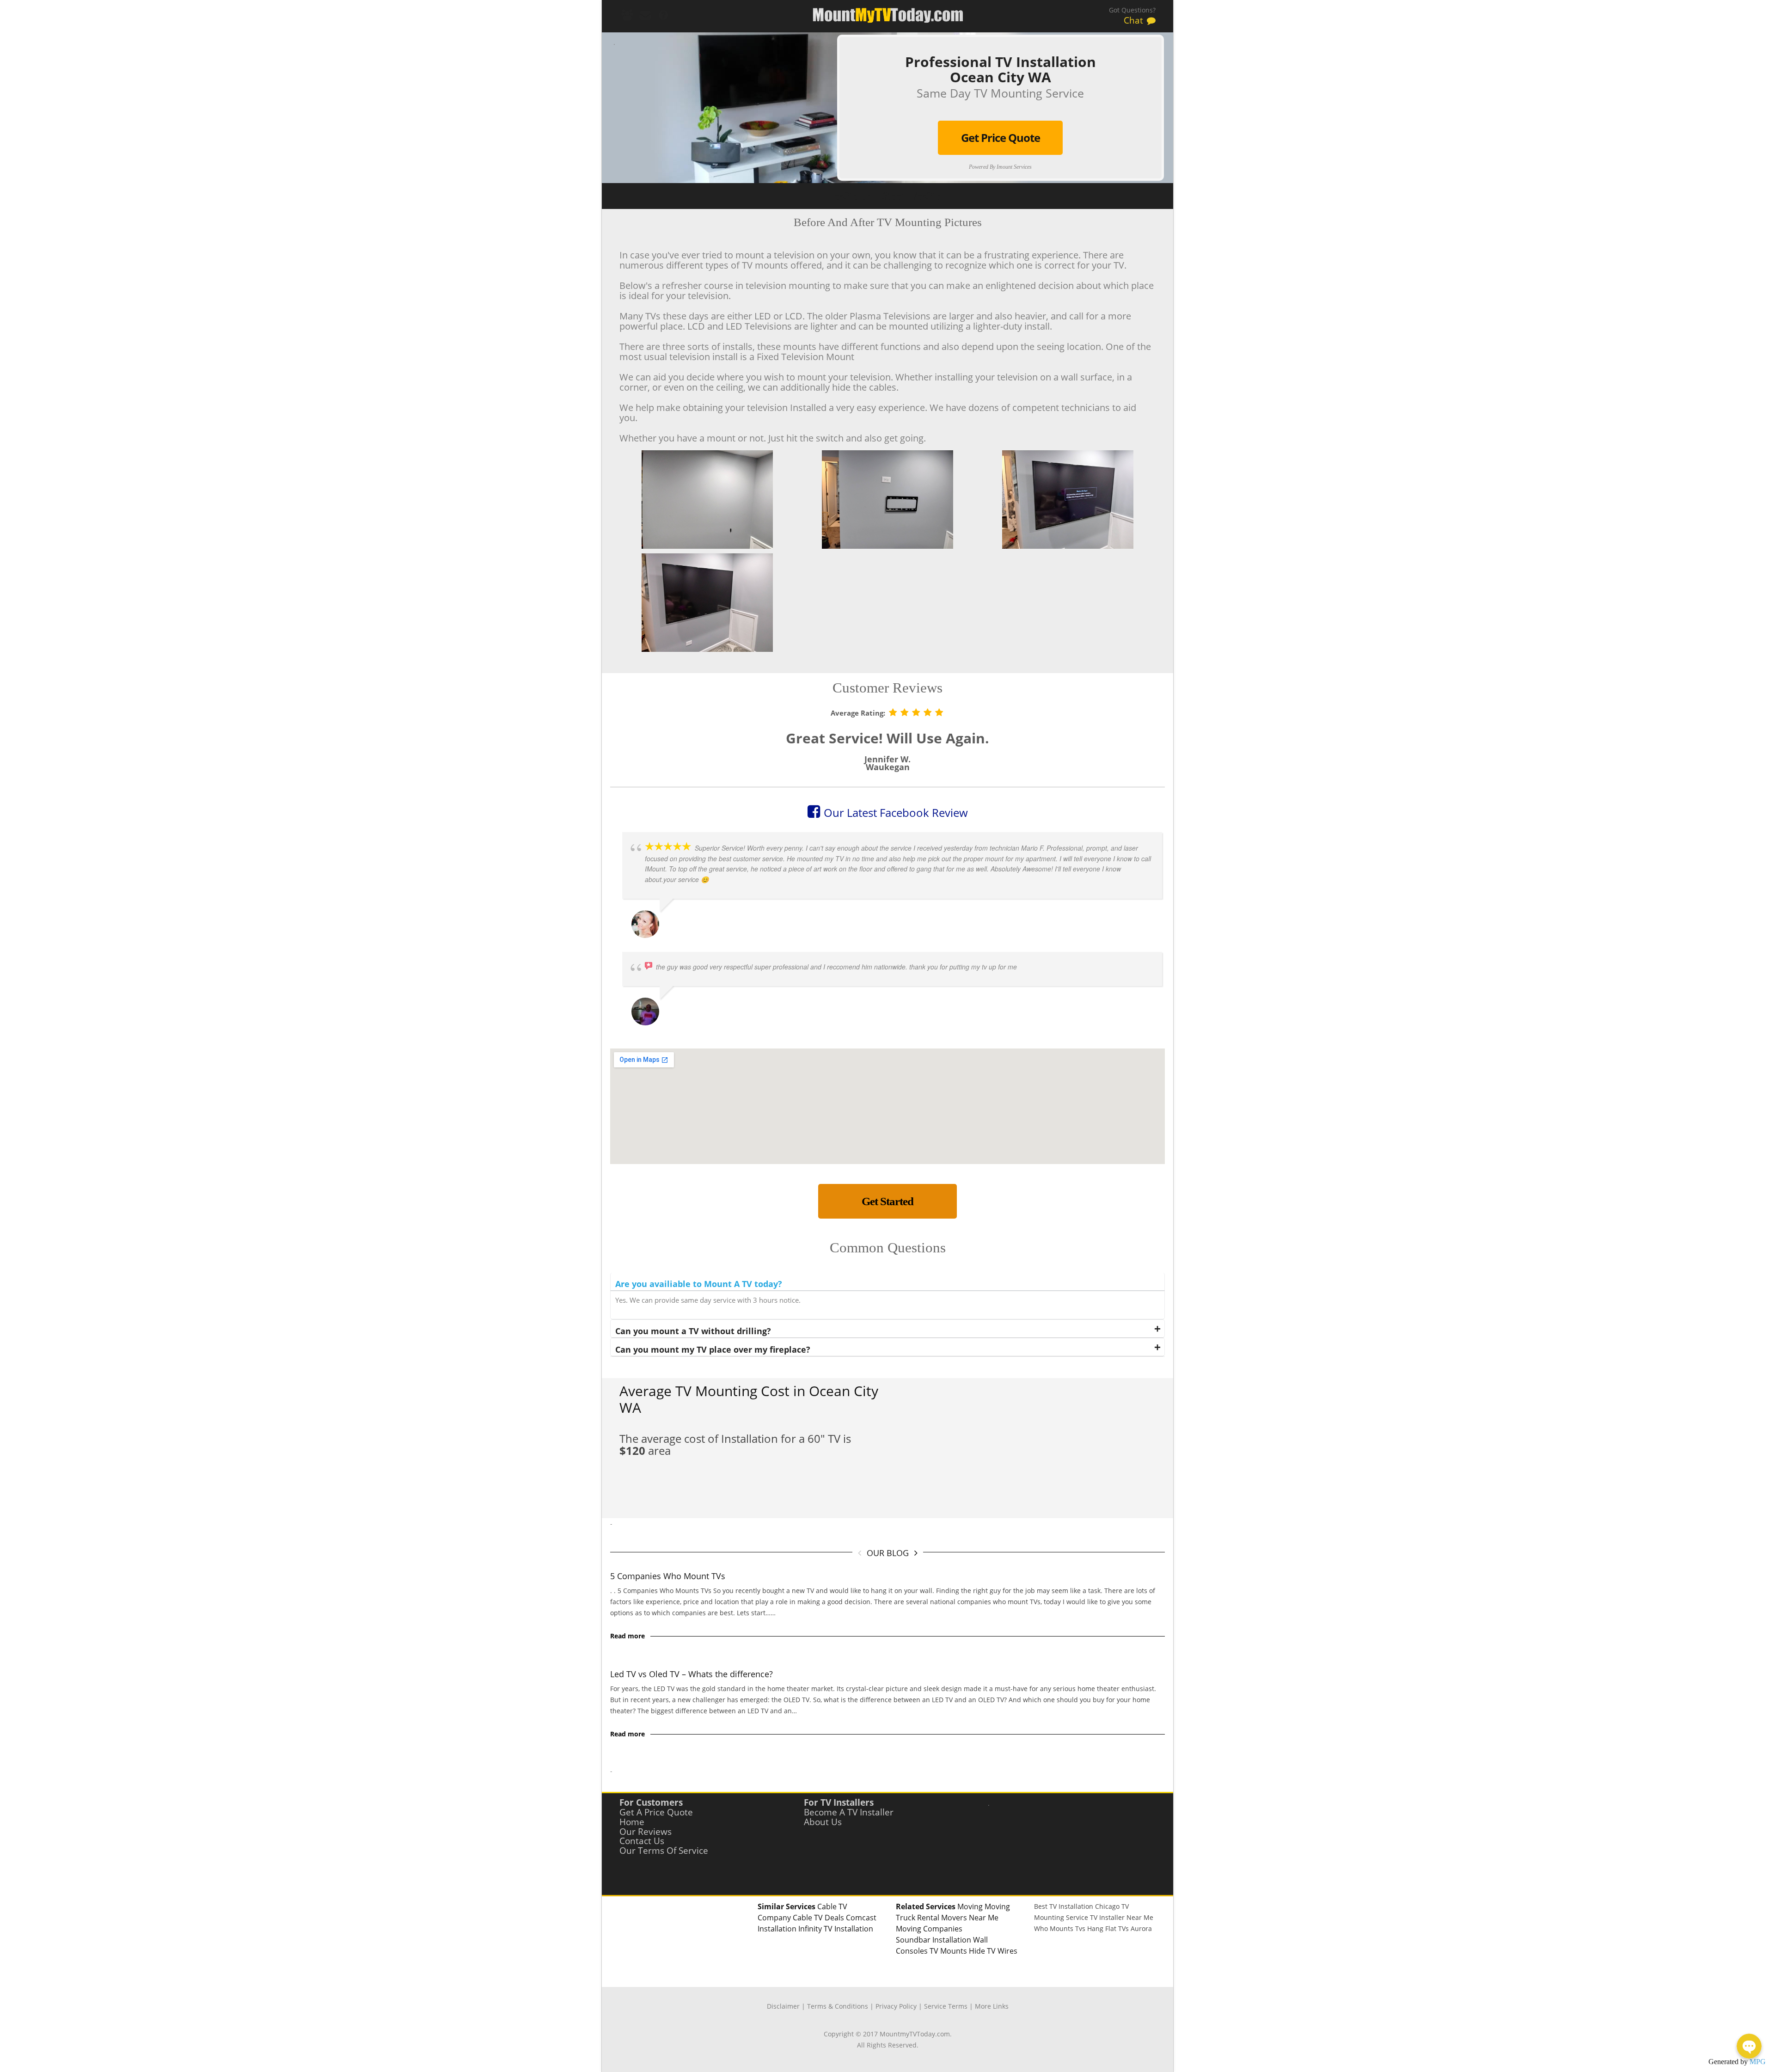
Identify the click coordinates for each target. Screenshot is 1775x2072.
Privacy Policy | (900, 2006)
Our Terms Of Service (664, 1851)
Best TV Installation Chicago (1077, 1906)
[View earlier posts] (916, 1553)
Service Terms (946, 2006)
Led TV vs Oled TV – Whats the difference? (692, 1674)
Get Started (887, 1201)
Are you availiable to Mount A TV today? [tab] (699, 1284)
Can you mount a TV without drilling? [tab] (693, 1331)
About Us (823, 1822)
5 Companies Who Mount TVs (668, 1576)
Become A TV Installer (849, 1812)
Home (632, 1822)
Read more (627, 1636)
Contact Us (642, 1841)
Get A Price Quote (656, 1812)
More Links (992, 2006)
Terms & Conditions (838, 2006)
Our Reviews (646, 1832)
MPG (1758, 2062)
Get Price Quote (1001, 138)
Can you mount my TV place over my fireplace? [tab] (713, 1349)
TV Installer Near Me (1122, 1917)
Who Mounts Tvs (1060, 1928)
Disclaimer (783, 2006)
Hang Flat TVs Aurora (1120, 1928)
